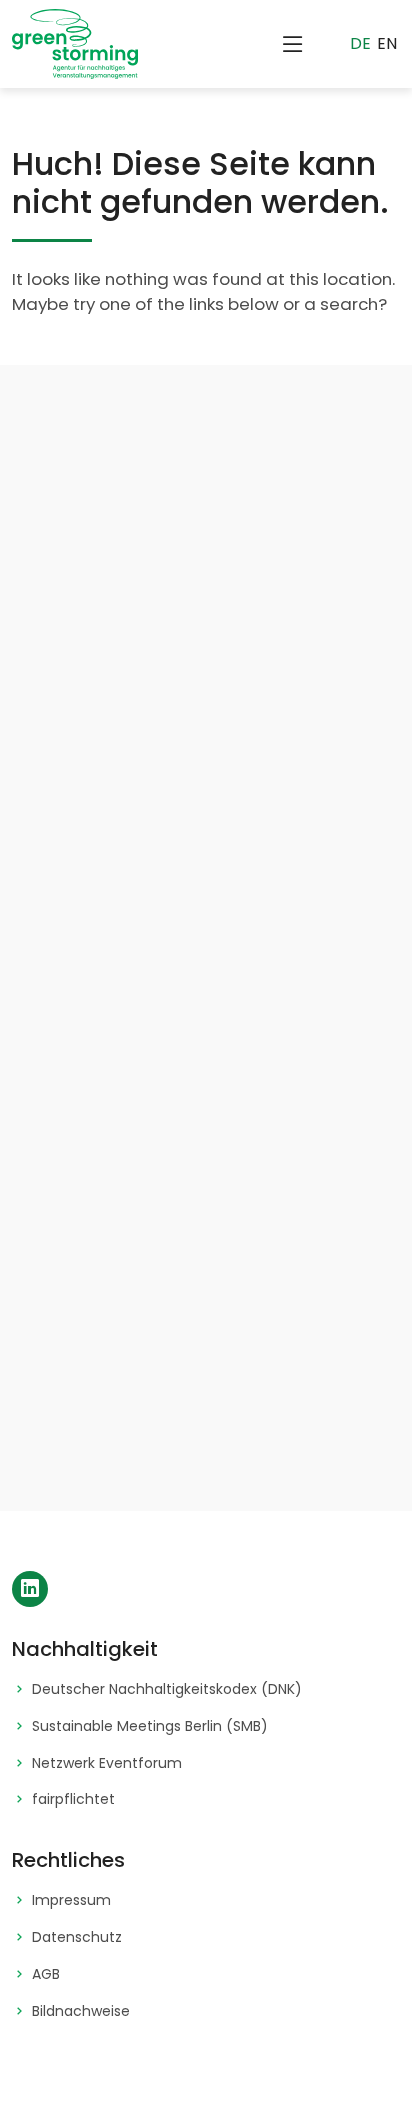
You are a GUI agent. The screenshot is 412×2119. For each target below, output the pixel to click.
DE (360, 43)
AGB (46, 1974)
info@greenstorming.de (259, 1320)
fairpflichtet (73, 1799)
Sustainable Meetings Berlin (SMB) (150, 1726)
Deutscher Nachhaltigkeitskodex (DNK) (167, 1689)
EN (387, 43)
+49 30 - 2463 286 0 (247, 1420)
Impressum (71, 1900)
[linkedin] (30, 1589)
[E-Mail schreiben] (134, 1306)
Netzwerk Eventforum (107, 1763)
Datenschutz (77, 1937)
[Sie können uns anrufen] (134, 1406)
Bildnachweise (81, 2011)
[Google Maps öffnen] (134, 1195)
